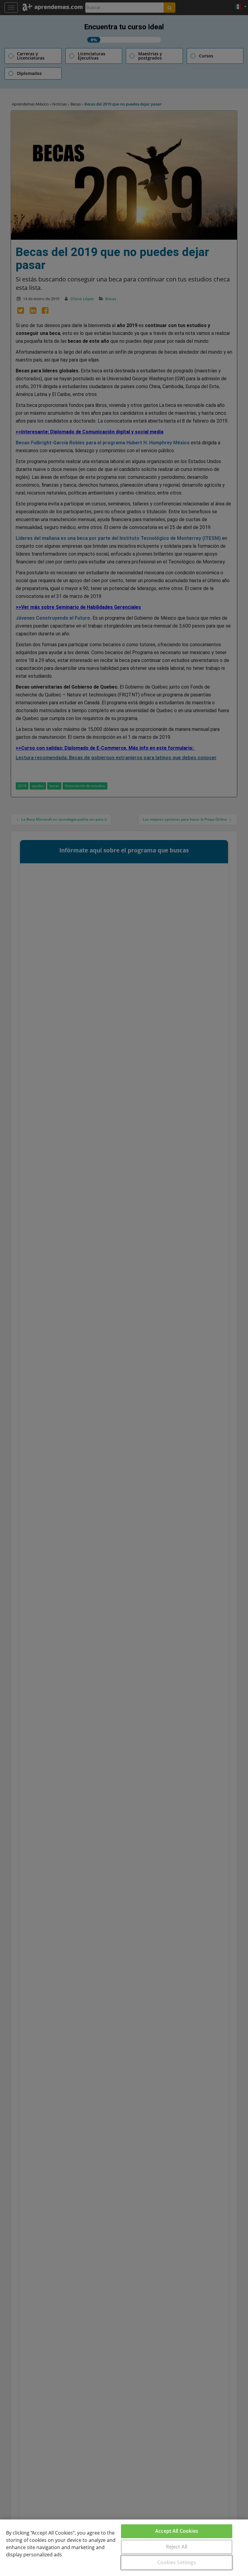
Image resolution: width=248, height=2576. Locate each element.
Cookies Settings (177, 2562)
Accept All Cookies (177, 2531)
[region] (124, 2548)
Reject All (177, 2547)
